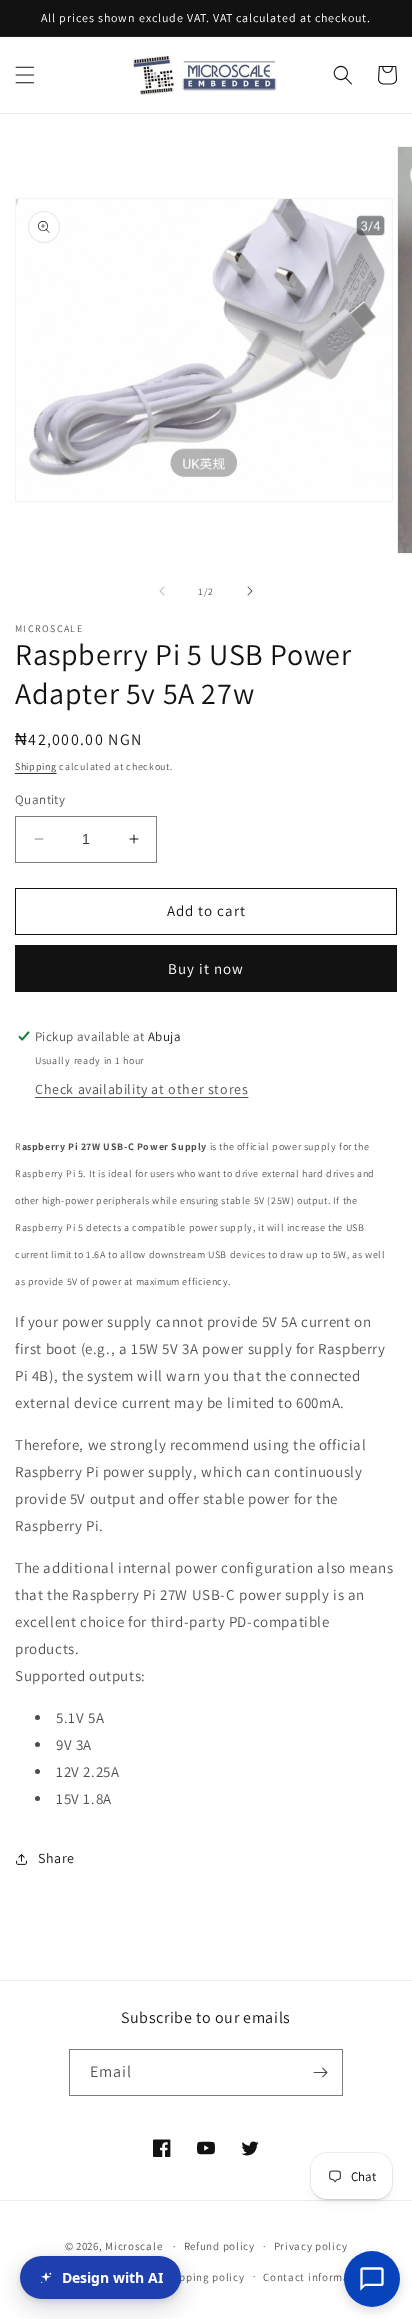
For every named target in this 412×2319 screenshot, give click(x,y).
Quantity (40, 799)
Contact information (317, 2277)
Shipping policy (203, 2277)
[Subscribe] (320, 2072)
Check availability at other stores (141, 1089)
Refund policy (219, 2246)
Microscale (133, 2246)
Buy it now (206, 968)
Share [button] (56, 1858)
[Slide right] (250, 591)
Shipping (36, 766)
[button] (25, 75)
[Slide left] (162, 591)
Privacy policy (311, 2246)
